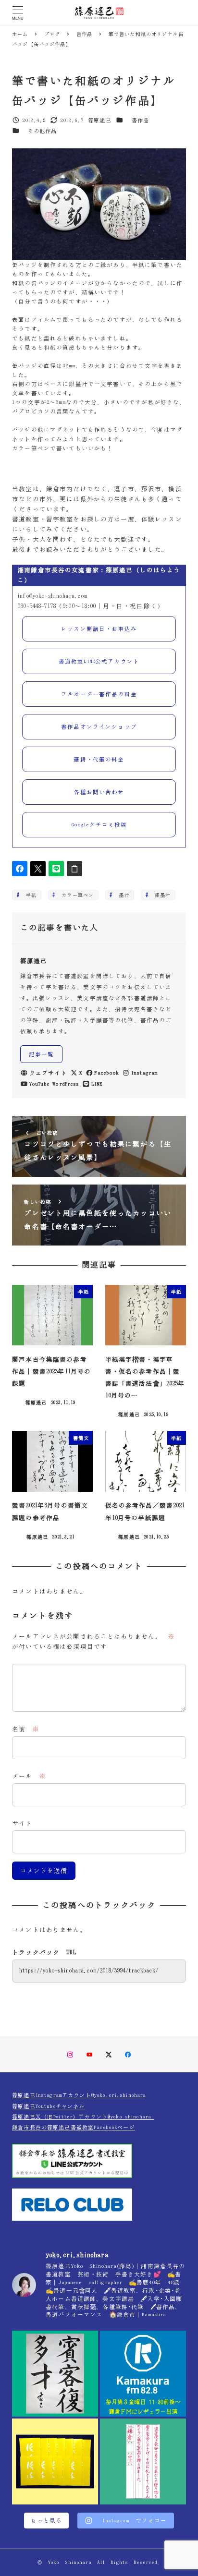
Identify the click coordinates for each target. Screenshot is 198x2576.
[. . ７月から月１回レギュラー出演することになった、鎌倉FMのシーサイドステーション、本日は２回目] (143, 2374)
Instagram (144, 1073)
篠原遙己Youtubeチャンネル (48, 2106)
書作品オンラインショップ (99, 727)
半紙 (29, 895)
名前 (26, 1729)
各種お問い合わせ (99, 792)
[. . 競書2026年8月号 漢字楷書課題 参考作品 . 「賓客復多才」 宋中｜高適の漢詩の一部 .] (55, 2374)
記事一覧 (42, 1054)
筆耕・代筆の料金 (99, 759)
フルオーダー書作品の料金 (99, 694)
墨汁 (121, 895)
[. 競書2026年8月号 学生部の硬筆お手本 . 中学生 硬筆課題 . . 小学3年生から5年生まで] (143, 2461)
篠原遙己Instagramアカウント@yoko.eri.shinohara (79, 2095)
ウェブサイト (48, 1073)
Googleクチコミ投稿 (99, 825)
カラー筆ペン (75, 895)
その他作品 (43, 131)
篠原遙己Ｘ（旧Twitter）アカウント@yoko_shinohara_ (83, 2117)
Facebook (106, 1073)
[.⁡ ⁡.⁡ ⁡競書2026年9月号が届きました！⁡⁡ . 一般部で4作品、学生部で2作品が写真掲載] (55, 2461)
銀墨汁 (160, 895)
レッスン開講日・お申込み (99, 629)
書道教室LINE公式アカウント (99, 661)
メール (29, 1776)
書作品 (140, 120)
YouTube (39, 1084)
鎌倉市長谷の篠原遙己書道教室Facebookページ (74, 2127)
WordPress (66, 1084)
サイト (22, 1823)
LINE (97, 1084)
